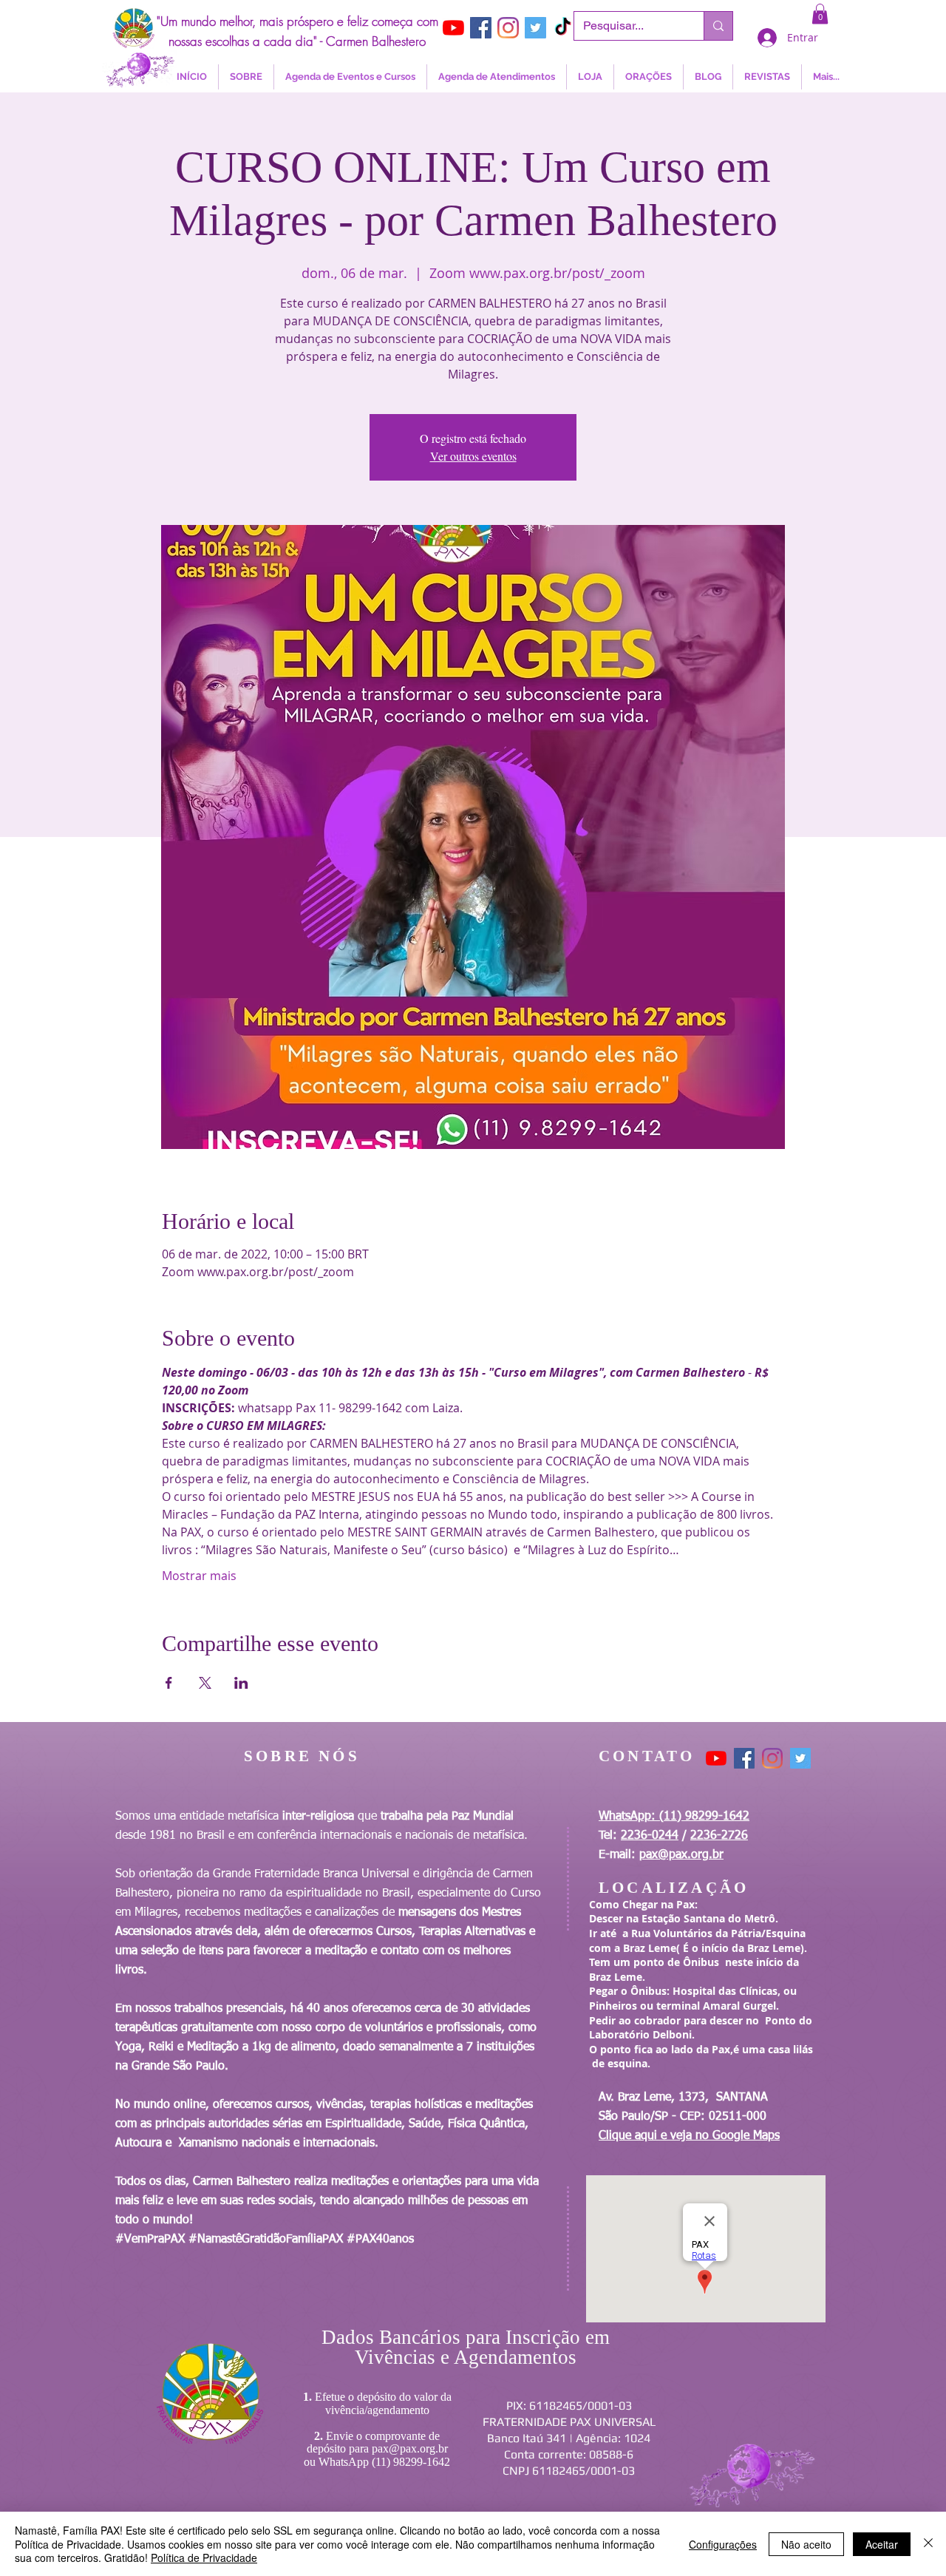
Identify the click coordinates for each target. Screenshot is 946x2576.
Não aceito (806, 2544)
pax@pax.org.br (681, 1855)
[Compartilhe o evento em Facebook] (169, 1683)
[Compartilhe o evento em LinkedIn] (241, 1683)
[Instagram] (508, 28)
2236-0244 (650, 1836)
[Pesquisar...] (718, 26)
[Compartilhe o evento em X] (205, 1683)
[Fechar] (928, 2544)
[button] (820, 14)
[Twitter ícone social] (535, 28)
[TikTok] (563, 28)
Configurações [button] (723, 2544)
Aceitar (882, 2544)
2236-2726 (719, 1836)
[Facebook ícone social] (481, 28)
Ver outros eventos (473, 456)
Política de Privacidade (204, 2558)
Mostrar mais (199, 1576)
